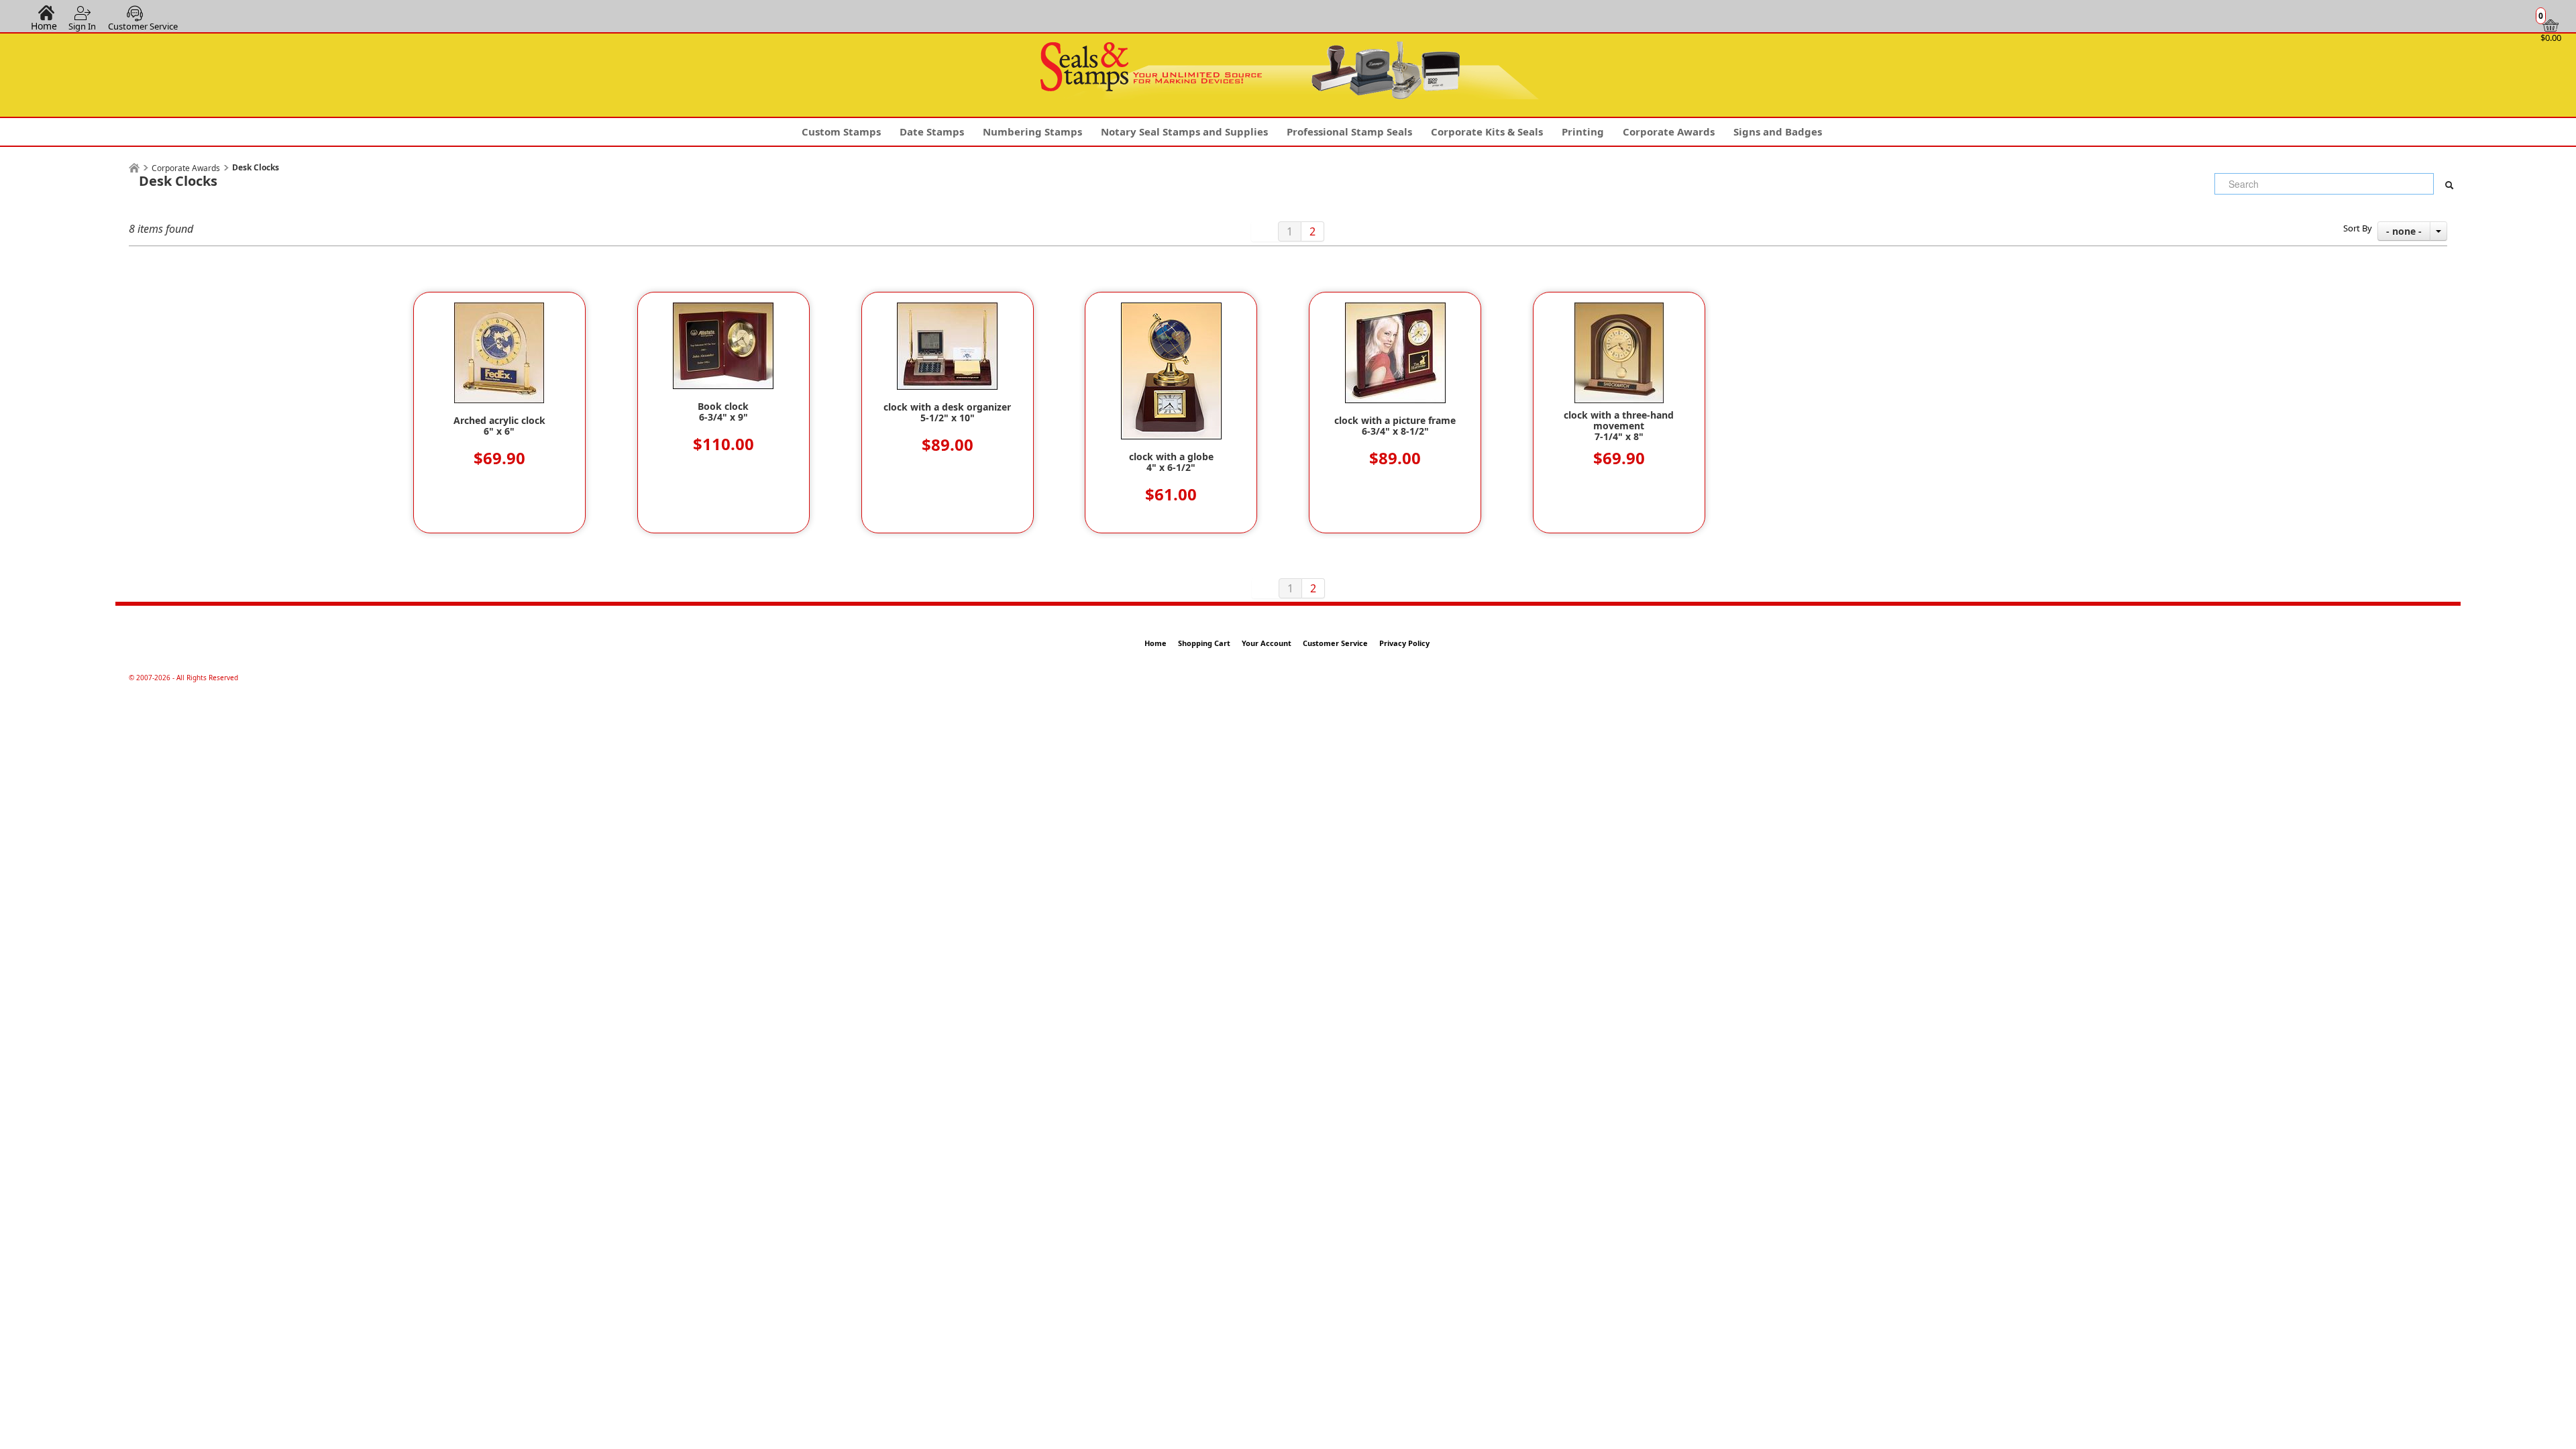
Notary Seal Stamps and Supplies (1184, 131)
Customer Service (143, 26)
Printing (1583, 131)
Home (44, 25)
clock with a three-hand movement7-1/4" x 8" (1619, 426)
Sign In (82, 26)
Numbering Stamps (1032, 131)
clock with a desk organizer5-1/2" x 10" (947, 413)
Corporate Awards (1669, 131)
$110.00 (723, 444)
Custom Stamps (841, 131)
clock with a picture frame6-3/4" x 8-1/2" (1395, 426)
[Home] (134, 168)
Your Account (1267, 643)
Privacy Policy (1404, 643)
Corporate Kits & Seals (1487, 131)
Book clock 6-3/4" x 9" (723, 412)
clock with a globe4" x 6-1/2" (1171, 462)
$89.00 (948, 444)
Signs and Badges (1778, 131)
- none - (2404, 231)
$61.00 (1171, 494)
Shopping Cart (1204, 643)
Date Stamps (932, 131)
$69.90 (499, 458)
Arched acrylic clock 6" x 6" (499, 426)
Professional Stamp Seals (1349, 131)
